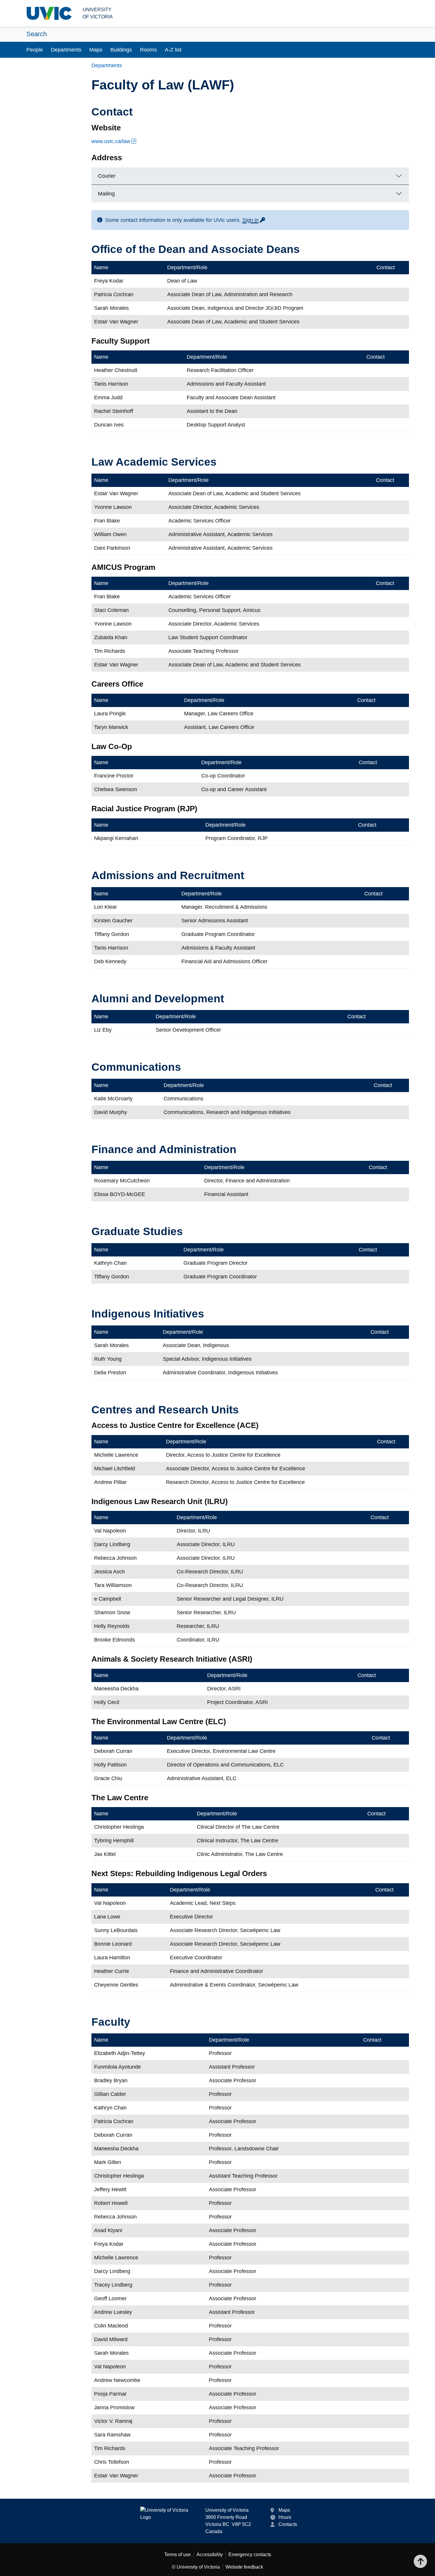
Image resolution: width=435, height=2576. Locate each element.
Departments (66, 50)
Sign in (254, 220)
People (35, 50)
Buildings (121, 50)
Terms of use (178, 2555)
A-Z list (173, 50)
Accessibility (210, 2555)
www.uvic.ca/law (111, 141)
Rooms (148, 50)
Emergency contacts (250, 2555)
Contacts (288, 2524)
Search (37, 34)
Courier (107, 176)
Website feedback (244, 2567)
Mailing (106, 194)
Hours (285, 2517)
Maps (96, 50)
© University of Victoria (196, 2567)
